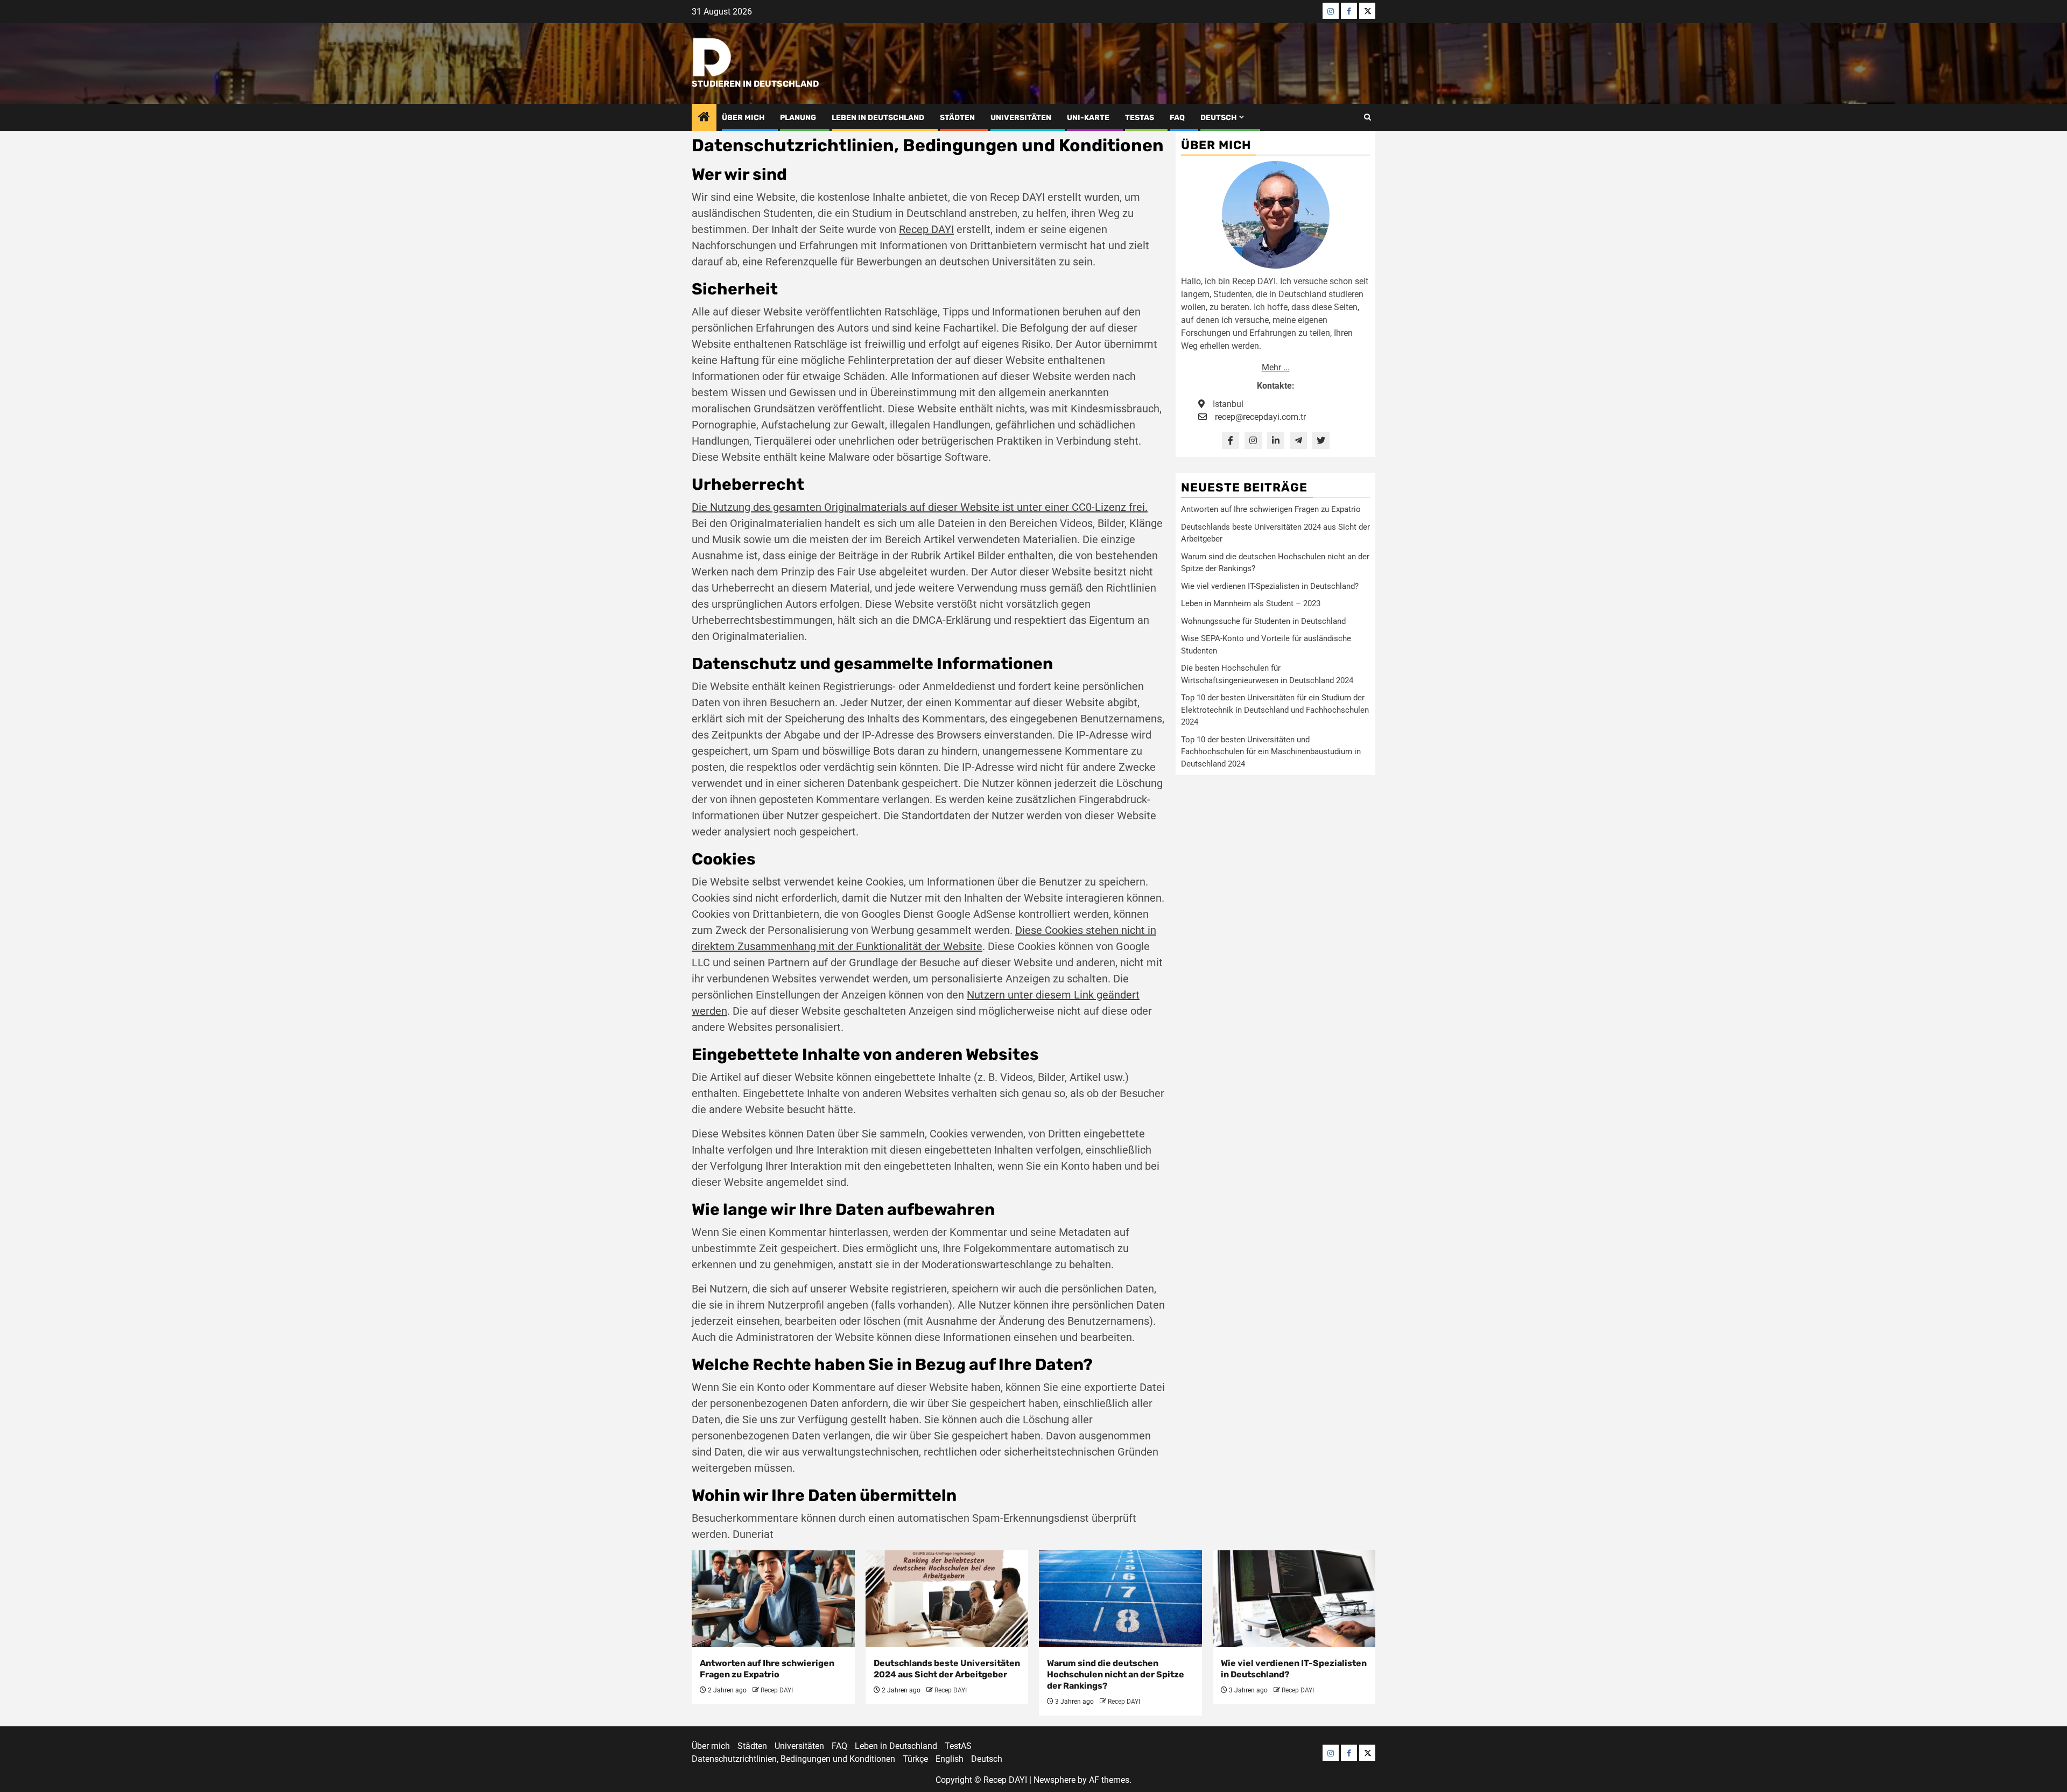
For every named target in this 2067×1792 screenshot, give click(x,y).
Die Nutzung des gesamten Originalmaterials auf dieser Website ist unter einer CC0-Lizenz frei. (920, 507)
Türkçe (915, 1759)
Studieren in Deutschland (755, 84)
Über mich (743, 118)
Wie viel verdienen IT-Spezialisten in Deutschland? (1270, 586)
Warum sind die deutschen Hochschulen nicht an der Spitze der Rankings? (1116, 1674)
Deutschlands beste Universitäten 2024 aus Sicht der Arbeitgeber (947, 1669)
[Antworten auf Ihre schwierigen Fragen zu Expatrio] (773, 1599)
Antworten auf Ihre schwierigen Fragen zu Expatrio (1271, 509)
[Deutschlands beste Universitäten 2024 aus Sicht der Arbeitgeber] (947, 1599)
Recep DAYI (926, 229)
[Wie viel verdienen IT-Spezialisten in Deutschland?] (1294, 1599)
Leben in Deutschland (878, 118)
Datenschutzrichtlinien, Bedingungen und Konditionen (793, 1759)
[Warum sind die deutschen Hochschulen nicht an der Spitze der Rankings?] (1120, 1599)
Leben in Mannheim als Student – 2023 (1251, 603)
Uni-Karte (1088, 118)
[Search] (1368, 117)
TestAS (1140, 118)
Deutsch (1218, 118)
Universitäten (1021, 118)
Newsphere (1054, 1780)
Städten (957, 118)
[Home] (704, 118)
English (950, 1759)
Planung (798, 118)
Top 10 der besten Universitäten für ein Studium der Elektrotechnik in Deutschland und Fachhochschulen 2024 (1275, 710)
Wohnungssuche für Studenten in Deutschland (1263, 621)
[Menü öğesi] (1331, 11)
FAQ (1177, 118)
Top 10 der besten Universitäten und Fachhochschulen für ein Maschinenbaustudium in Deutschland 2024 (1271, 752)
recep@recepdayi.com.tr (1260, 417)
